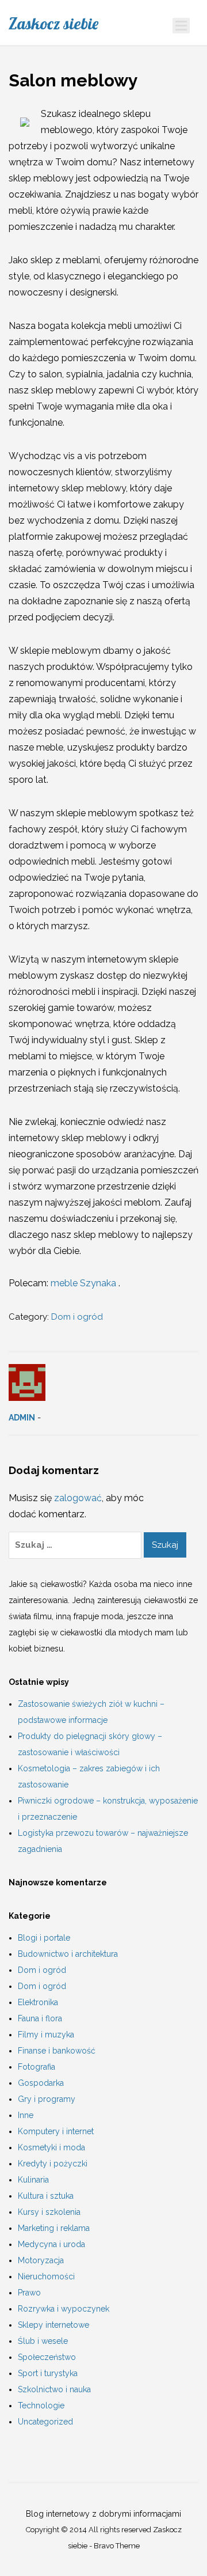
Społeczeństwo (47, 2357)
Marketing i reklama (54, 2228)
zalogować (78, 1498)
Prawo (29, 2293)
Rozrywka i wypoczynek (64, 2309)
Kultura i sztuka (46, 2196)
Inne (26, 2115)
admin (22, 1418)
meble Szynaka (85, 1283)
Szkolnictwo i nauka (54, 2389)
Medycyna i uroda (51, 2244)
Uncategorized (45, 2422)
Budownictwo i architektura (68, 1954)
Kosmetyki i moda (51, 2147)
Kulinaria (33, 2180)
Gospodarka (41, 2083)
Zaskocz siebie (53, 24)
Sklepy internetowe (53, 2325)
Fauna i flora (40, 2018)
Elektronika (38, 2002)
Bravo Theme (117, 2546)
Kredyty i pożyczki (53, 2164)
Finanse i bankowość (57, 2051)
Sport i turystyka (48, 2373)
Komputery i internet (56, 2131)
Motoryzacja (41, 2260)
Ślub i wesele (43, 2341)
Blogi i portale (44, 1938)
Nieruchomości (46, 2276)
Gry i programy (47, 2099)
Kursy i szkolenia (49, 2212)
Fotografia (37, 2067)
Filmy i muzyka (46, 2035)
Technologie (41, 2405)
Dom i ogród (77, 1317)
